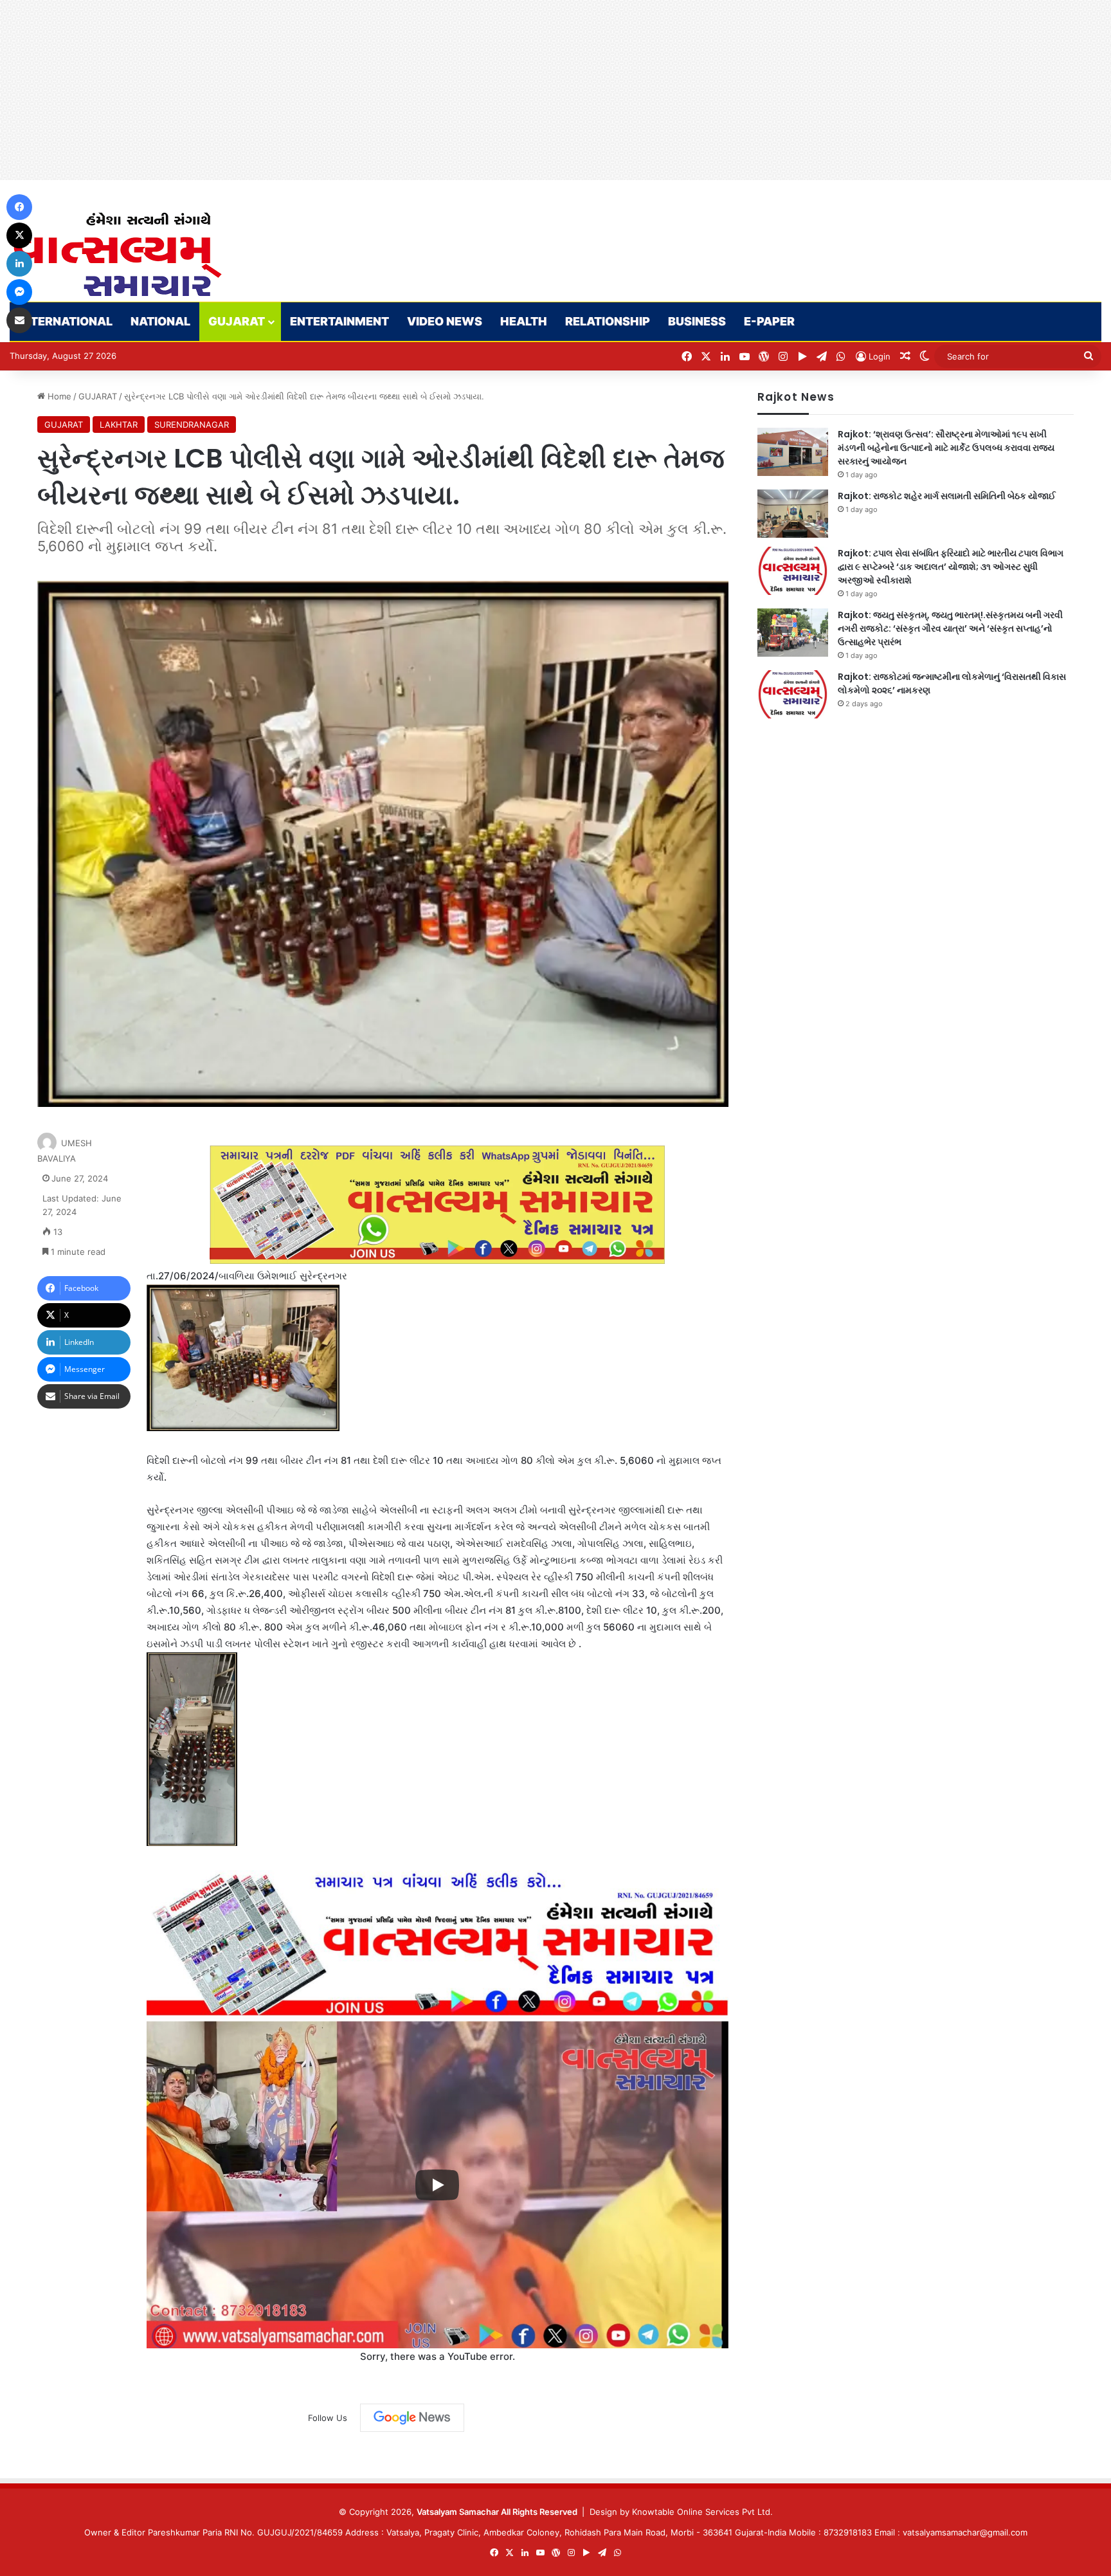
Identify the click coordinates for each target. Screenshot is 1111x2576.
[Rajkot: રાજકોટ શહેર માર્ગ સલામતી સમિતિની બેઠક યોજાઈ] (793, 514)
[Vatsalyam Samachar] (117, 254)
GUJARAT (237, 321)
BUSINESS (697, 321)
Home (58, 396)
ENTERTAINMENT (339, 321)
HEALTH (524, 321)
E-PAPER (769, 321)
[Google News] (412, 2418)
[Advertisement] (386, 90)
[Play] (437, 2185)
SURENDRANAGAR (192, 425)
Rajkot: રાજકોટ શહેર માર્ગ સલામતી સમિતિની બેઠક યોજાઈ (947, 496)
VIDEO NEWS (445, 321)
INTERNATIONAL (66, 321)
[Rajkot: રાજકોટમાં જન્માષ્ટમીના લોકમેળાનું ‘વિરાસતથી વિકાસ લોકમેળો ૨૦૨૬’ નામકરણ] (793, 694)
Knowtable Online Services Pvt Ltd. (702, 2512)
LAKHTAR (119, 425)
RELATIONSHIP (608, 321)
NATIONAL (160, 321)
